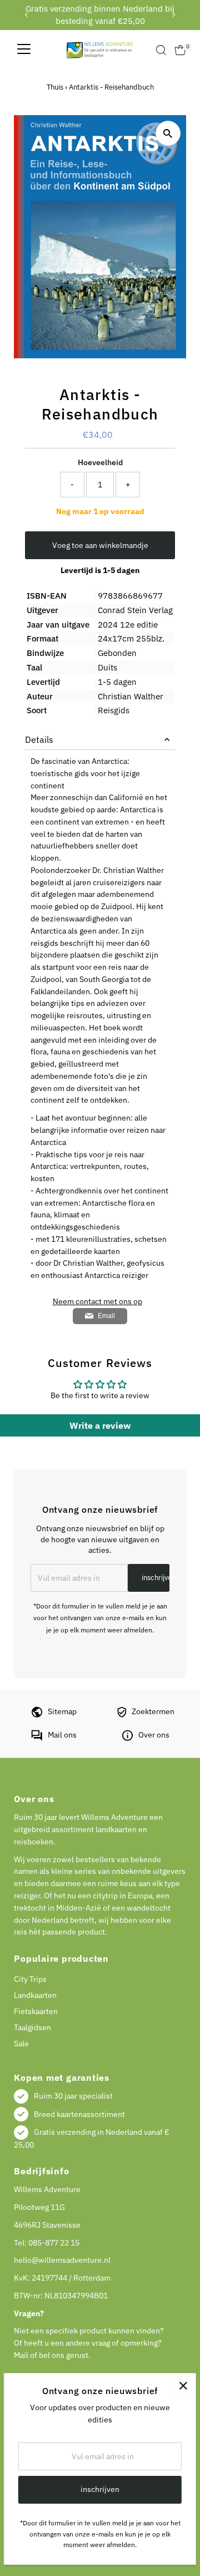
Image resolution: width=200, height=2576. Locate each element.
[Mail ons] (37, 1738)
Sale (21, 2044)
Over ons (154, 1735)
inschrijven (156, 1578)
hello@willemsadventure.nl (62, 2260)
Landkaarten (35, 1995)
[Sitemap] (37, 1715)
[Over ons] (127, 1738)
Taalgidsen (32, 2027)
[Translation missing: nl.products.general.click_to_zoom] (168, 133)
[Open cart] (180, 50)
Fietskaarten (36, 2011)
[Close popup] (183, 2386)
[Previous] (26, 15)
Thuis (55, 87)
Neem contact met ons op (97, 1302)
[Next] (174, 15)
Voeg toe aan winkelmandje (100, 545)
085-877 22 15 (54, 2243)
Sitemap (62, 1711)
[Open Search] (161, 50)
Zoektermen (153, 1711)
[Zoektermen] (122, 1715)
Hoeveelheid (100, 462)
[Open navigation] (24, 50)
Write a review (100, 1425)
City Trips (30, 1979)
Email (106, 1316)
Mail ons (62, 1735)
